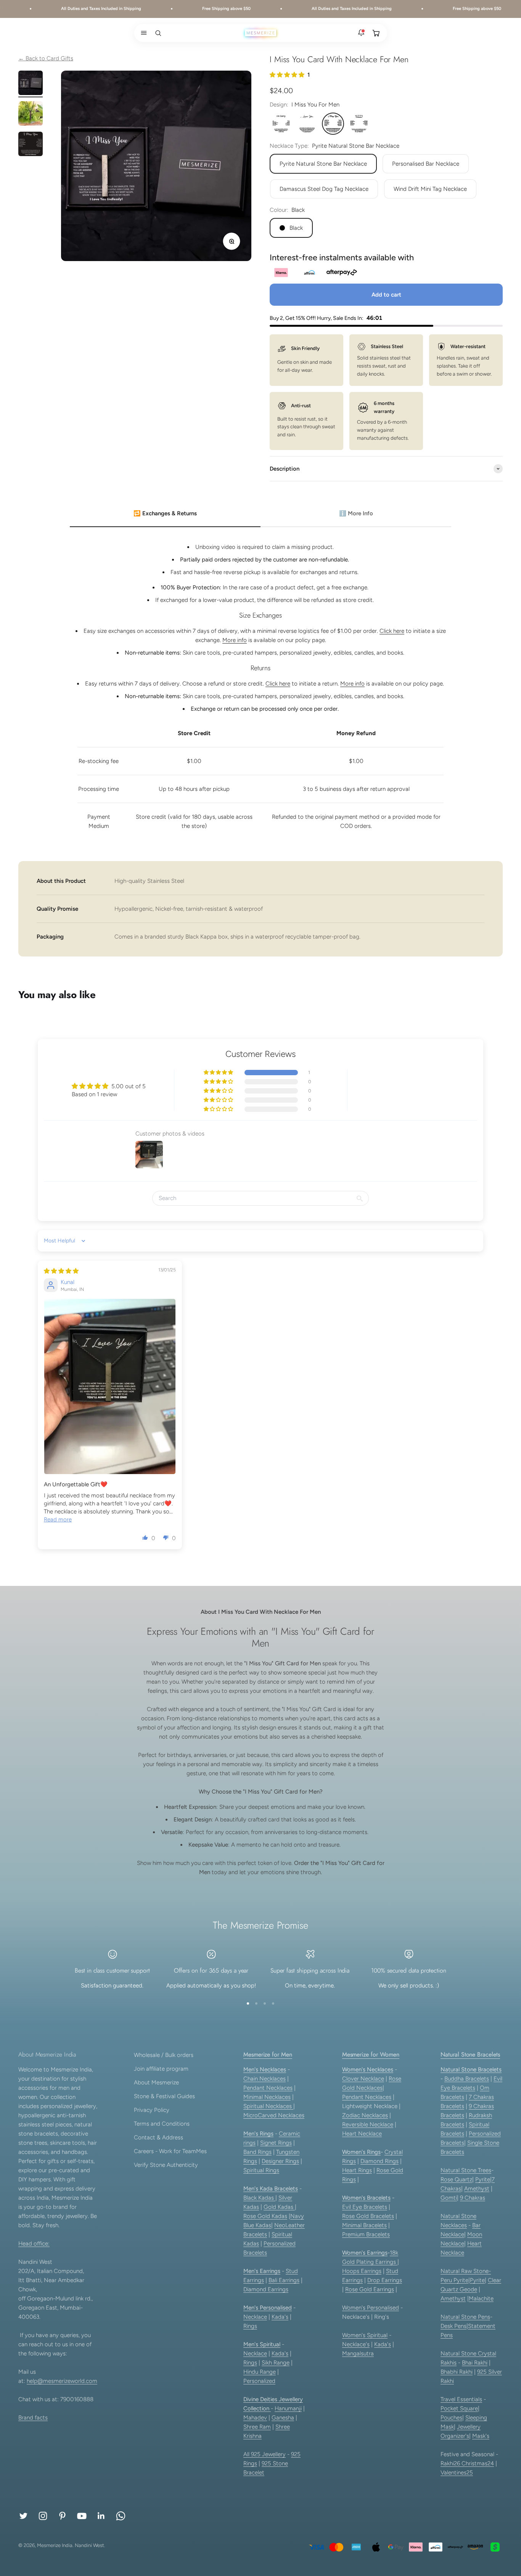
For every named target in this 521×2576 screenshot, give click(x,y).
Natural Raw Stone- (466, 2271)
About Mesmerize (156, 2082)
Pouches (451, 2418)
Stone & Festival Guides (164, 2096)
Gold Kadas (279, 2207)
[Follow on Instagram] (43, 2516)
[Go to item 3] (31, 145)
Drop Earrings (385, 2280)
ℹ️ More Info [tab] (356, 513)
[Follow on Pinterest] (62, 2516)
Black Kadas (259, 2198)
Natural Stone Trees (466, 2170)
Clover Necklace (363, 2079)
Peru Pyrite (454, 2280)
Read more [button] (58, 1519)
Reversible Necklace (368, 2124)
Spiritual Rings (261, 2170)
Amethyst (477, 2189)
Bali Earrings (284, 2280)
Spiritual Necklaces (268, 2106)
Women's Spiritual (365, 2335)
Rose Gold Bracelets (368, 2216)
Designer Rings (280, 2161)
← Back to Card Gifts (46, 58)
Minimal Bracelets (364, 2225)
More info (235, 640)
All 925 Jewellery (265, 2454)
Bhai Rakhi (475, 2363)
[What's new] (361, 33)
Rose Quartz (456, 2179)
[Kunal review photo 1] (110, 1386)
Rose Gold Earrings (370, 2289)
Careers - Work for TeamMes (170, 2151)
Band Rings (257, 2152)
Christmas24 (478, 2463)
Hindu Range (260, 2372)
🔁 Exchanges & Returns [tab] (165, 513)
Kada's (280, 2317)
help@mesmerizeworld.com (62, 2381)
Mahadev (255, 2418)
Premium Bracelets (366, 2234)
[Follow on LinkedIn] (101, 2516)
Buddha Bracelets (467, 2079)
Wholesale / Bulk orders (164, 2055)
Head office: (34, 2244)
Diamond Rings (379, 2161)
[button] (142, 33)
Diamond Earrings (266, 2289)
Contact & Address (158, 2137)
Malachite (481, 2299)
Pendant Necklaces (268, 2088)
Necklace (255, 2317)
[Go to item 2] (31, 115)
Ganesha (283, 2418)
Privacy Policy (152, 2110)
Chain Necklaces (265, 2079)
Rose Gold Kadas (265, 2216)
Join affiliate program (161, 2069)
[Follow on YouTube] (82, 2516)
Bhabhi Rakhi (457, 2372)
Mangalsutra (358, 2353)
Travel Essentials (461, 2399)
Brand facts (33, 2418)
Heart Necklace (362, 2134)
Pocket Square (459, 2408)
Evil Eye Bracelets (365, 2207)
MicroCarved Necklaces (274, 2115)
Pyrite (483, 2179)
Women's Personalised (371, 2308)
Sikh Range (276, 2363)
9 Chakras (473, 2198)
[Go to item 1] (31, 84)
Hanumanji (288, 2408)
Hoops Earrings (362, 2271)
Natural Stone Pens (465, 2317)
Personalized (259, 2381)
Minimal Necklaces (267, 2097)
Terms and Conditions (162, 2124)
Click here (392, 631)
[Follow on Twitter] (23, 2516)
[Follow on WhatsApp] (121, 2516)
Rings (250, 2326)
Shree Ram (257, 2427)
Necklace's (356, 2344)
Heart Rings (357, 2170)
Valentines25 (457, 2473)
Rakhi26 (451, 2463)
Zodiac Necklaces (365, 2115)
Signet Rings (276, 2143)
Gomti (449, 2198)
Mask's (481, 2436)
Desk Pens (453, 2326)
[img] (61, 1271)
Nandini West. (90, 2545)
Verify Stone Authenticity (166, 2165)
